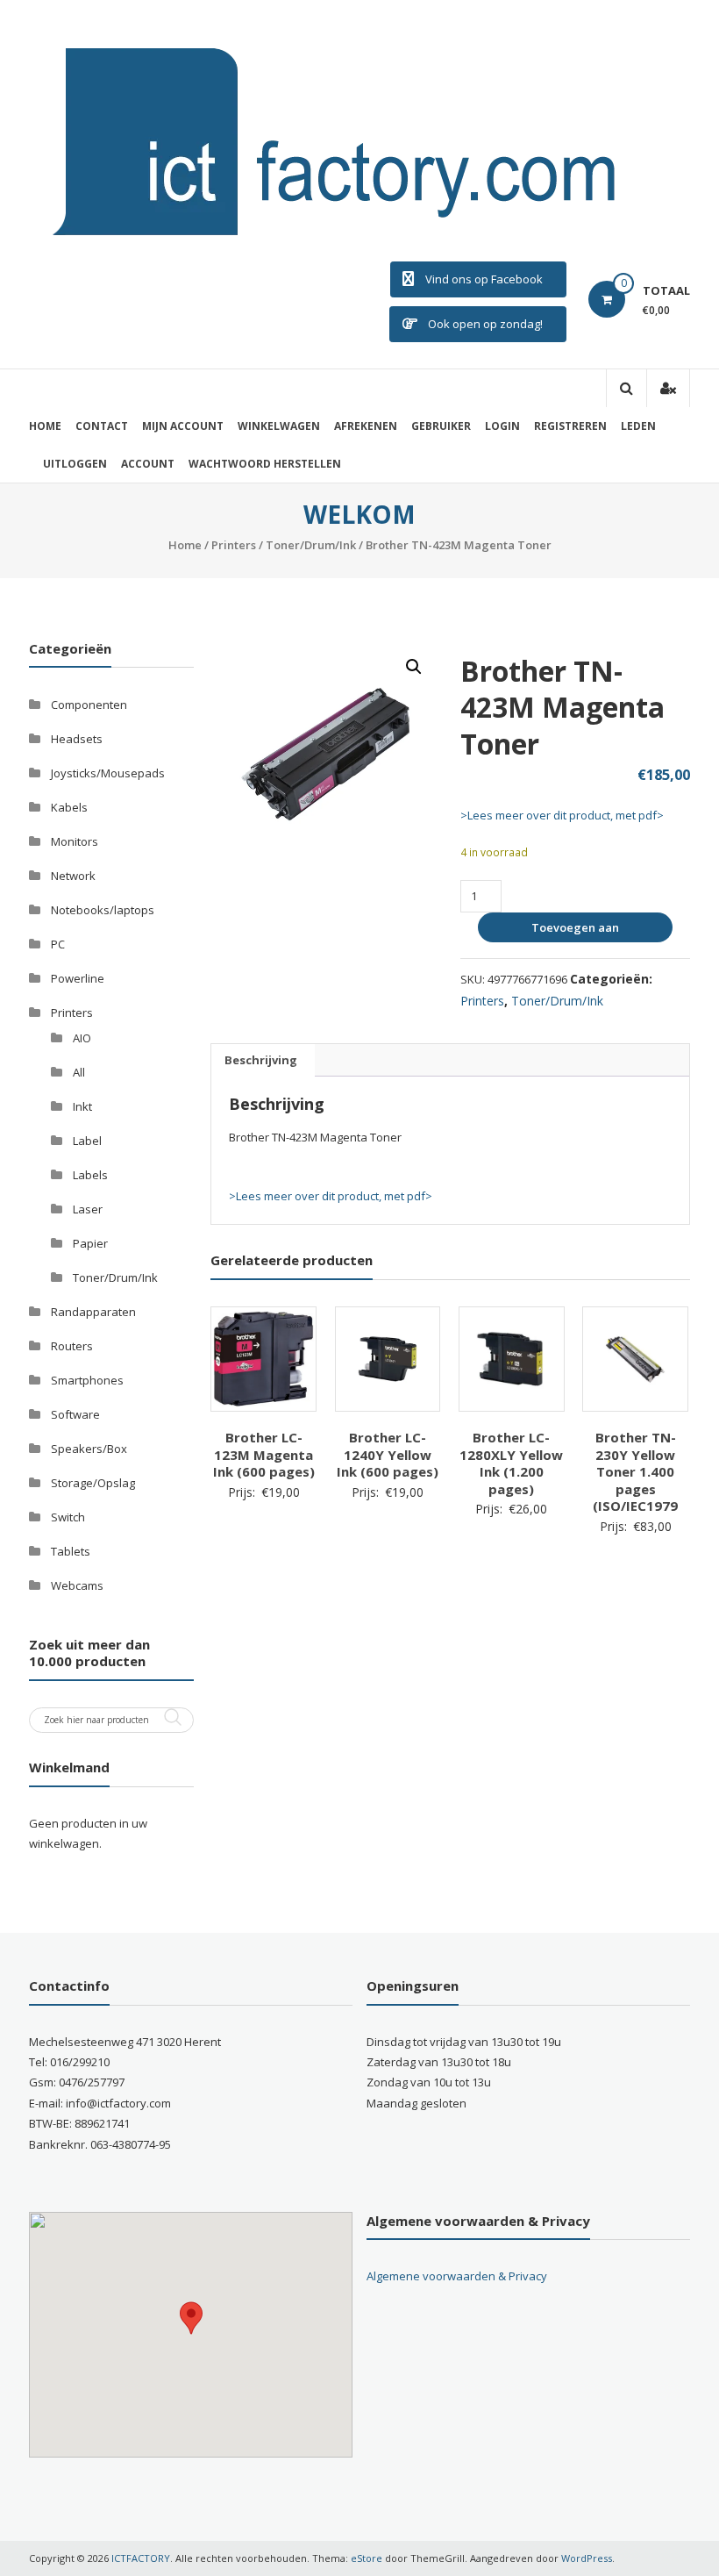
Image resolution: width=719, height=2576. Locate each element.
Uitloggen (75, 464)
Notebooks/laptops (103, 910)
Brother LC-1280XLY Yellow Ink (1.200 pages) (511, 1463)
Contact (102, 426)
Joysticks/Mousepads (108, 773)
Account (148, 464)
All (79, 1072)
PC (58, 944)
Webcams (77, 1585)
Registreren (570, 426)
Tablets (71, 1551)
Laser (88, 1209)
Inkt (82, 1106)
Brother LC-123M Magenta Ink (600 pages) (264, 1454)
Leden (638, 426)
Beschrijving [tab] (261, 1060)
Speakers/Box (89, 1449)
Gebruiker (441, 426)
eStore (367, 2558)
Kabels (69, 807)
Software (75, 1414)
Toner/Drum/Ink (311, 545)
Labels (90, 1175)
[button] (414, 667)
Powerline (78, 978)
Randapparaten (93, 1312)
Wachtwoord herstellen (265, 464)
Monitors (75, 841)
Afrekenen (366, 426)
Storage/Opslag (93, 1483)
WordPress (587, 2558)
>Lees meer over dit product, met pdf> (562, 815)
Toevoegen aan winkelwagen (573, 931)
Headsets (77, 739)
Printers (234, 545)
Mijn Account (183, 426)
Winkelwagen (279, 426)
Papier (90, 1243)
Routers (72, 1346)
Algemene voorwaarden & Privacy (457, 2276)
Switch (68, 1517)
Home (45, 426)
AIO (82, 1038)
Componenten (89, 705)
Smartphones (87, 1380)
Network (73, 876)
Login (502, 426)
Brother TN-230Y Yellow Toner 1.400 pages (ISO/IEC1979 (635, 1471)
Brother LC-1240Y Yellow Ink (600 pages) (388, 1454)
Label (87, 1141)
